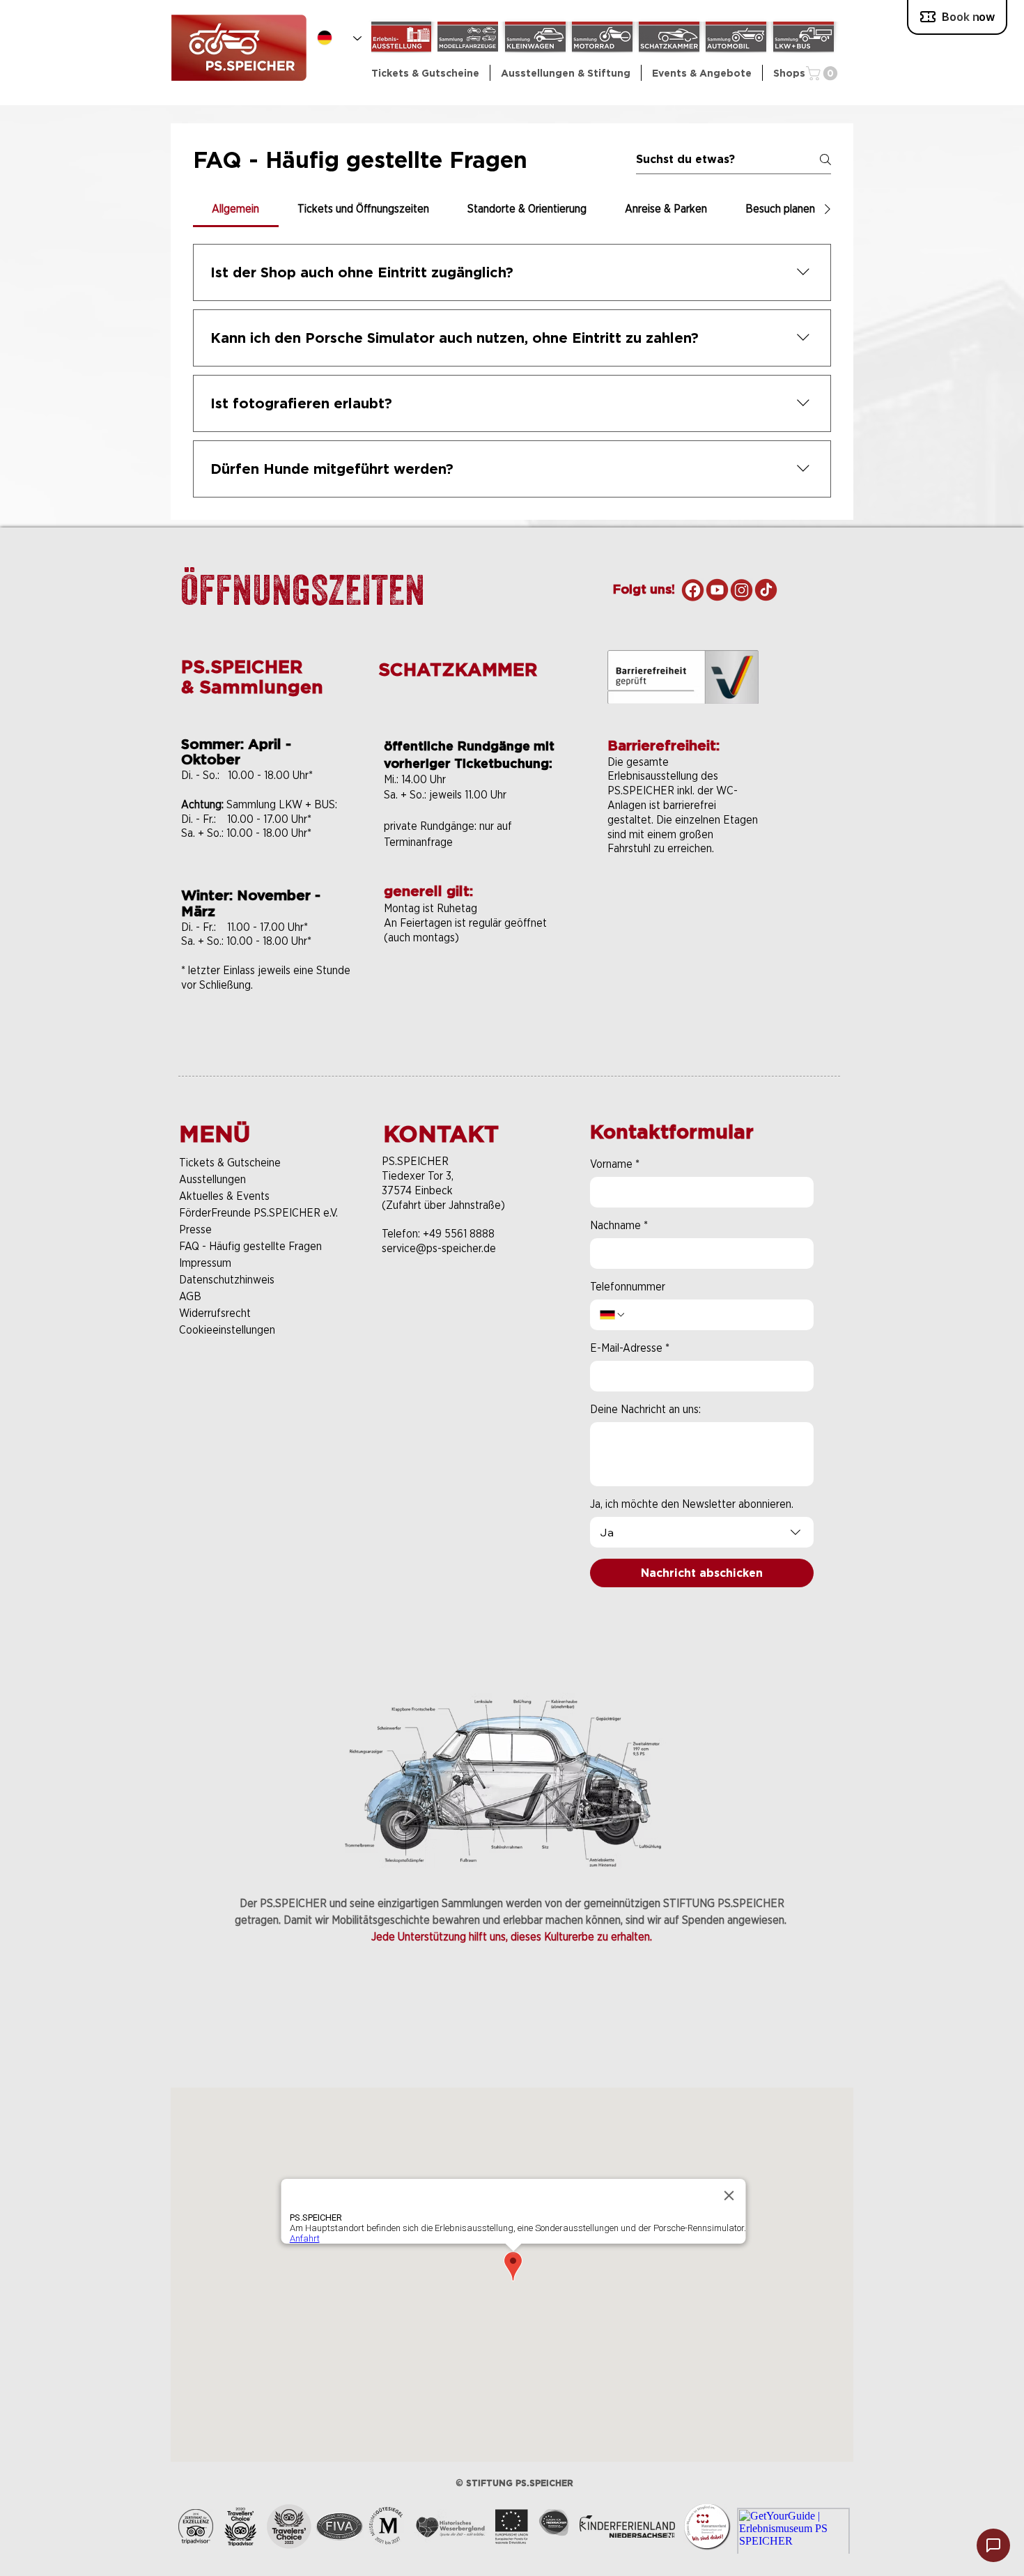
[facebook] (693, 590)
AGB (190, 1296)
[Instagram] (742, 590)
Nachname (619, 1225)
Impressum (205, 1263)
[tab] (236, 209)
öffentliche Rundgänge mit (469, 746)
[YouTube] (717, 590)
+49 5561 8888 (459, 1234)
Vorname (615, 1164)
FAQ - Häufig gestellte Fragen (250, 1246)
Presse (195, 1229)
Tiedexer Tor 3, (418, 1176)
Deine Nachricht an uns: (645, 1409)
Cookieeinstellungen (227, 1330)
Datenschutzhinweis (227, 1280)
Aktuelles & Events (224, 1196)
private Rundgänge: (432, 826)
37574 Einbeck (417, 1190)
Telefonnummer (628, 1287)
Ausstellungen (212, 1179)
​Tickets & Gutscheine (230, 1163)
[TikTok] (766, 590)
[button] (566, 73)
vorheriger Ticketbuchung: (468, 763)
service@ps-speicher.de (439, 1248)
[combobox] (702, 1532)
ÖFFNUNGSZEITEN (303, 589)
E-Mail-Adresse (630, 1348)
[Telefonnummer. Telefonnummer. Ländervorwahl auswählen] (613, 1315)
